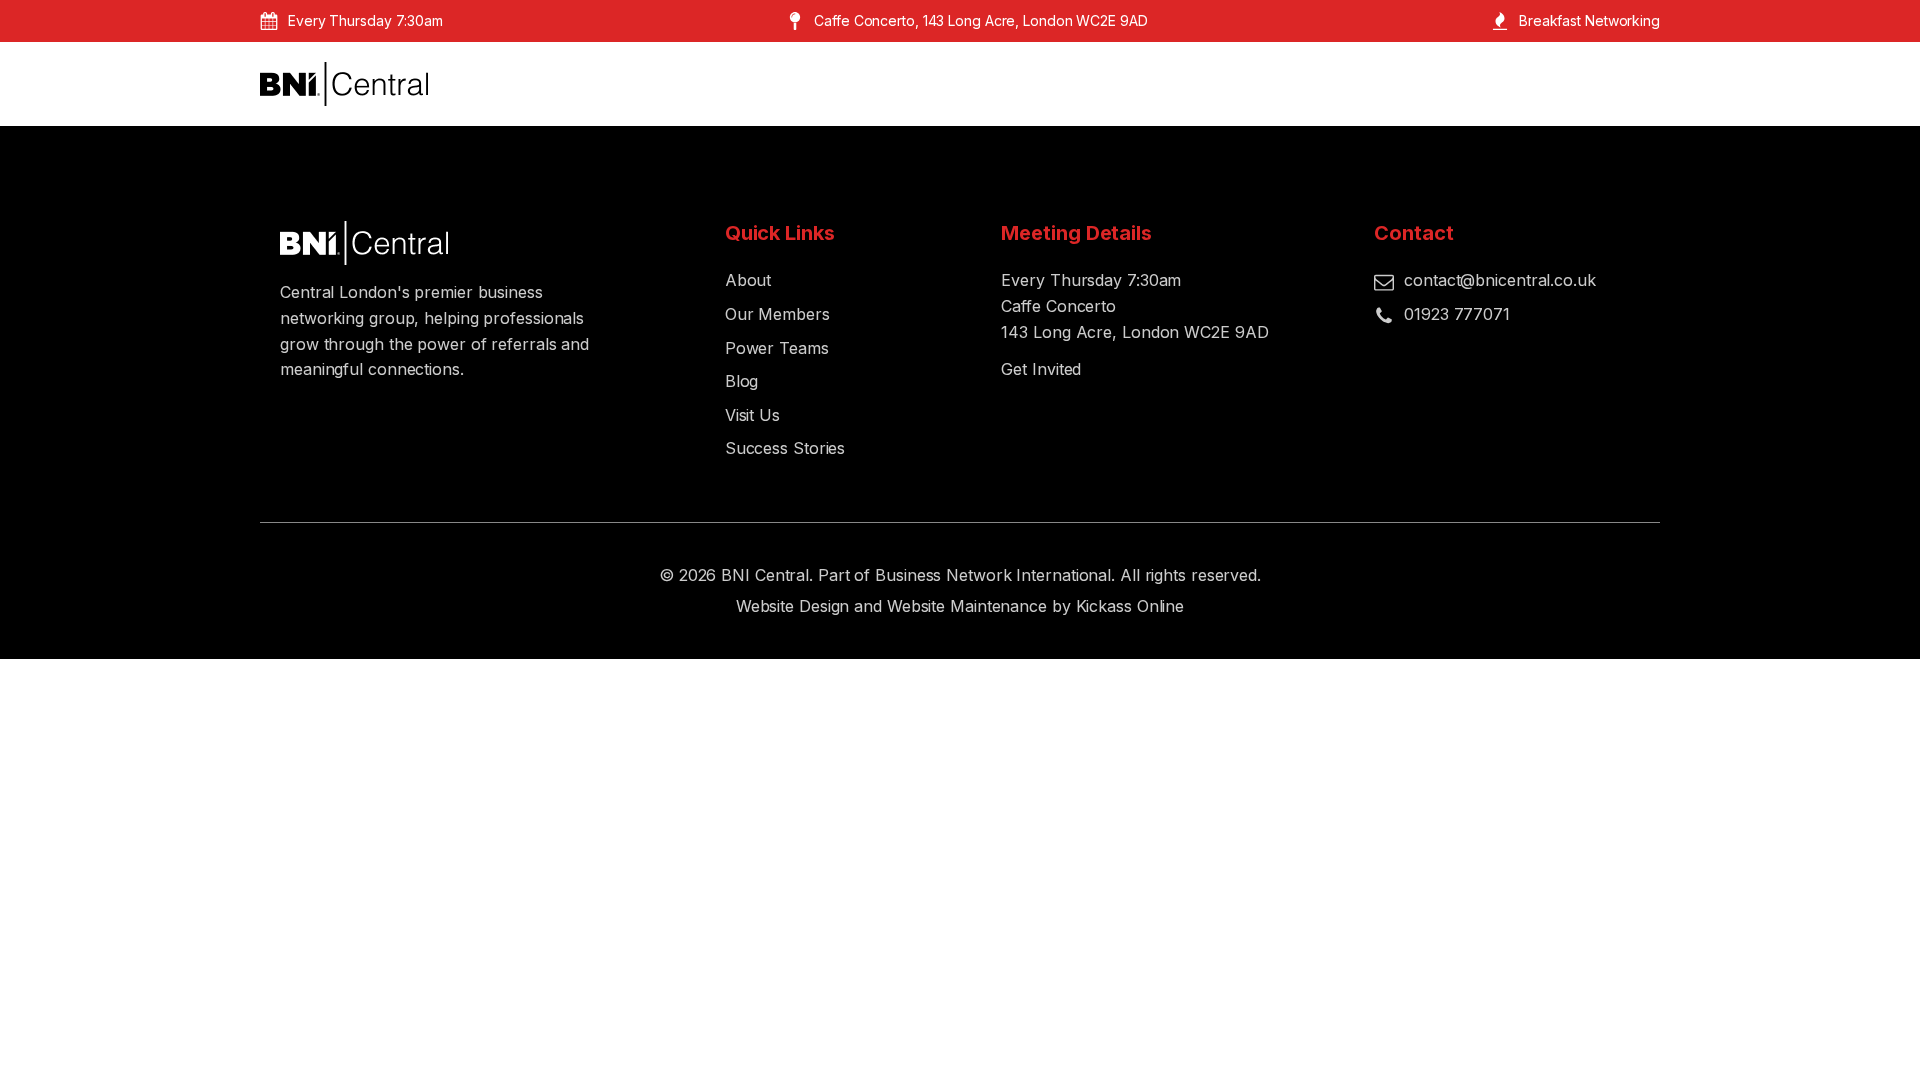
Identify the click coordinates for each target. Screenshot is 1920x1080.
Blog (742, 381)
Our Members (777, 314)
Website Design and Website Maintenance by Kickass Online (960, 606)
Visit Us (752, 415)
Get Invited (1041, 369)
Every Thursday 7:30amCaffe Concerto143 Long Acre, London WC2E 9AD (1134, 305)
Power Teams (777, 348)
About (748, 280)
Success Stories (785, 448)
